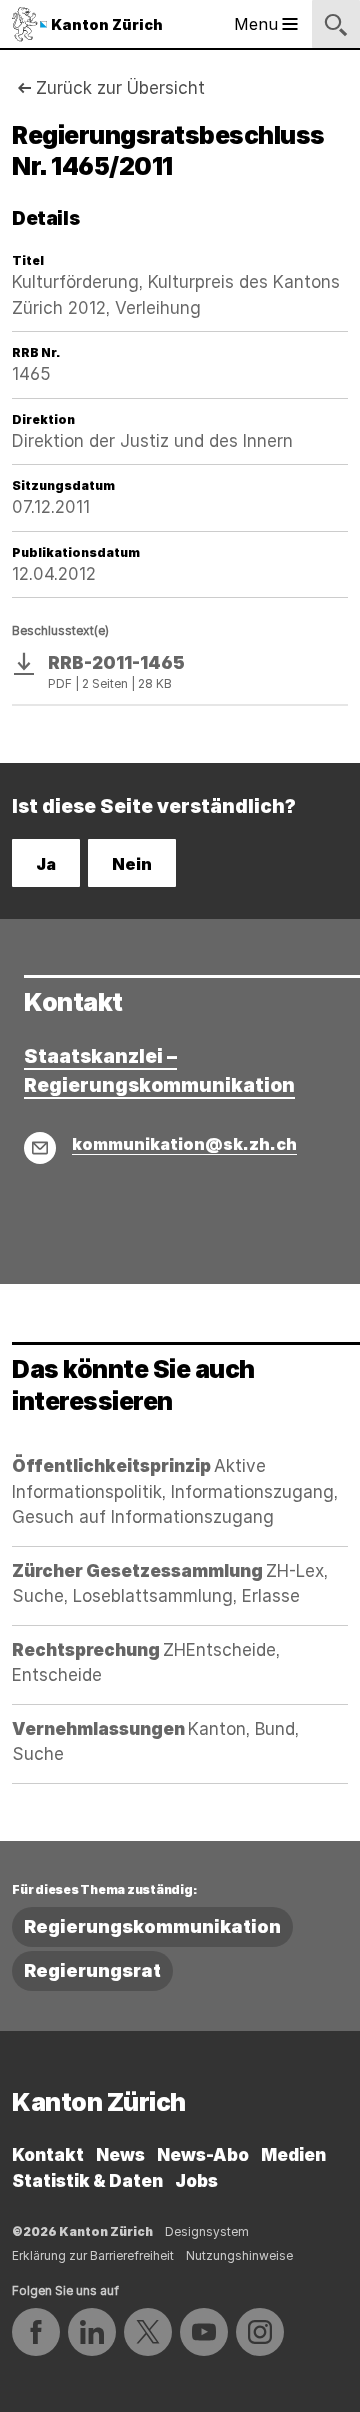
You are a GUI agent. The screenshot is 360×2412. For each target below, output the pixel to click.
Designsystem (207, 2231)
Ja (46, 864)
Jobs (196, 2181)
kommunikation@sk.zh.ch (184, 1144)
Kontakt (48, 2155)
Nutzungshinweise (239, 2255)
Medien (293, 2155)
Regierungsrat (92, 1970)
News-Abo (203, 2155)
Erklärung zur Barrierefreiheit (93, 2255)
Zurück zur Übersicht (120, 88)
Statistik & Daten (87, 2181)
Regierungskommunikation (152, 1926)
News (120, 2155)
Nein (132, 864)
